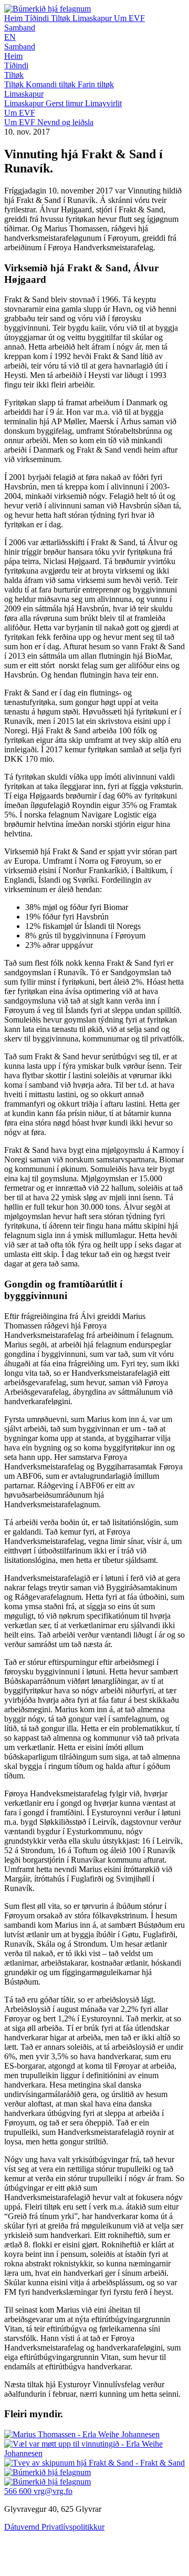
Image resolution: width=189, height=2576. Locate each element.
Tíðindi (38, 18)
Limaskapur (93, 18)
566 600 (19, 2491)
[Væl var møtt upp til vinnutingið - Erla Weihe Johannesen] (94, 2453)
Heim (14, 18)
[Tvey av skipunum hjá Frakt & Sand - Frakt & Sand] (94, 2463)
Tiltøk (62, 18)
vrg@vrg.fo (53, 2491)
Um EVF (129, 18)
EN (10, 37)
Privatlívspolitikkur (73, 2527)
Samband (20, 28)
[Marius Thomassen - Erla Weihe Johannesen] (82, 2434)
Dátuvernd (23, 2527)
